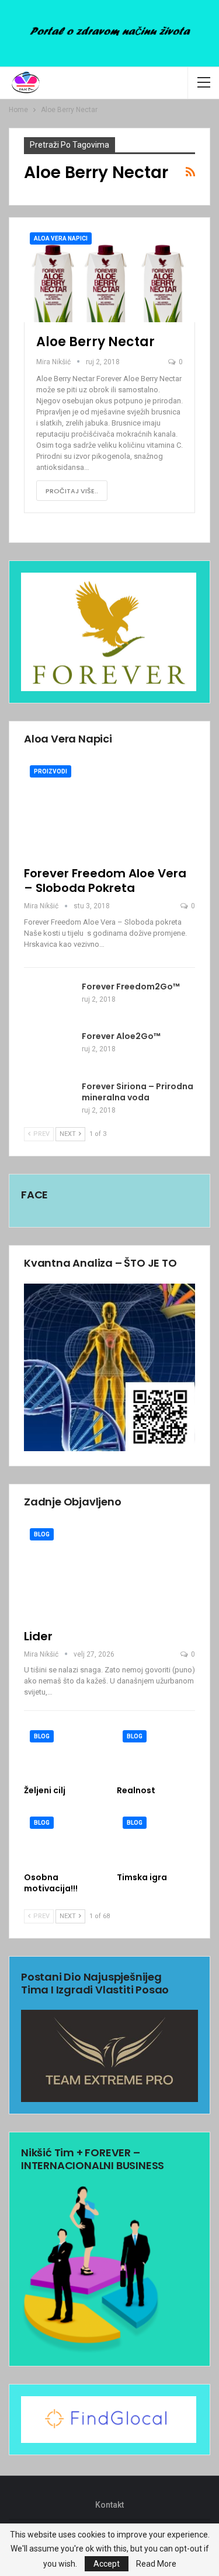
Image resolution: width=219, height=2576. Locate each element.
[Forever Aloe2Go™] (49, 1050)
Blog (42, 1534)
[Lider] (109, 1572)
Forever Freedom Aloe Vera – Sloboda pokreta (105, 881)
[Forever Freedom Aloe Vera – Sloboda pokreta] (109, 809)
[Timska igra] (156, 1838)
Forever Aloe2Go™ (121, 1036)
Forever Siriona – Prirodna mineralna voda (138, 1092)
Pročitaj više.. (72, 491)
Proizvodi (51, 771)
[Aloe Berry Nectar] (109, 274)
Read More (156, 2564)
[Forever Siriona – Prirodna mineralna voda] (49, 1100)
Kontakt (109, 2505)
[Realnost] (156, 1752)
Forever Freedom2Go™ (131, 987)
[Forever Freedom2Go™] (49, 1000)
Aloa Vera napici (61, 238)
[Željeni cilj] (63, 1752)
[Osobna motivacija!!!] (63, 1838)
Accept (107, 2564)
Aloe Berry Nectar (95, 342)
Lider (38, 1636)
